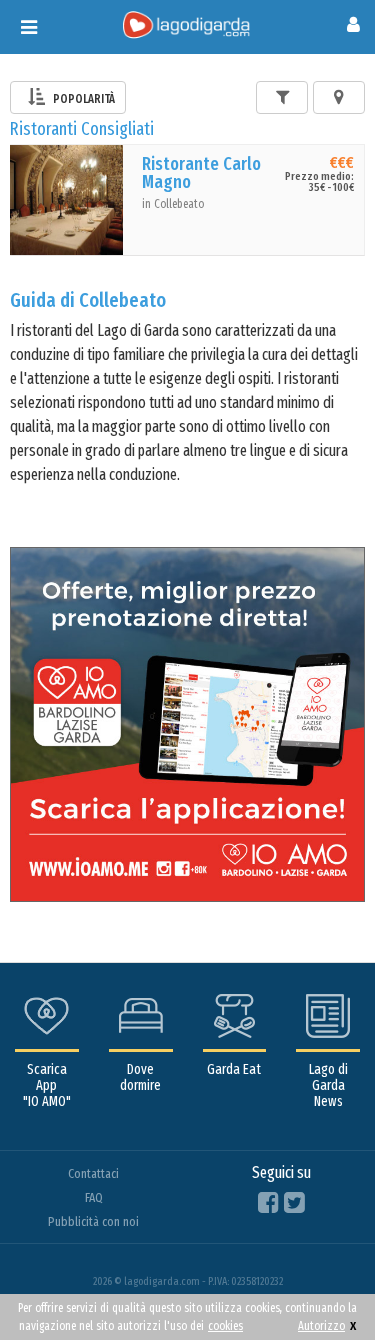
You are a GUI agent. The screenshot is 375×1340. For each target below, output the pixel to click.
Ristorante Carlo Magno (201, 173)
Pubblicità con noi (93, 1221)
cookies (225, 1326)
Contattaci (93, 1173)
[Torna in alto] (319, 1284)
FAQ (94, 1197)
